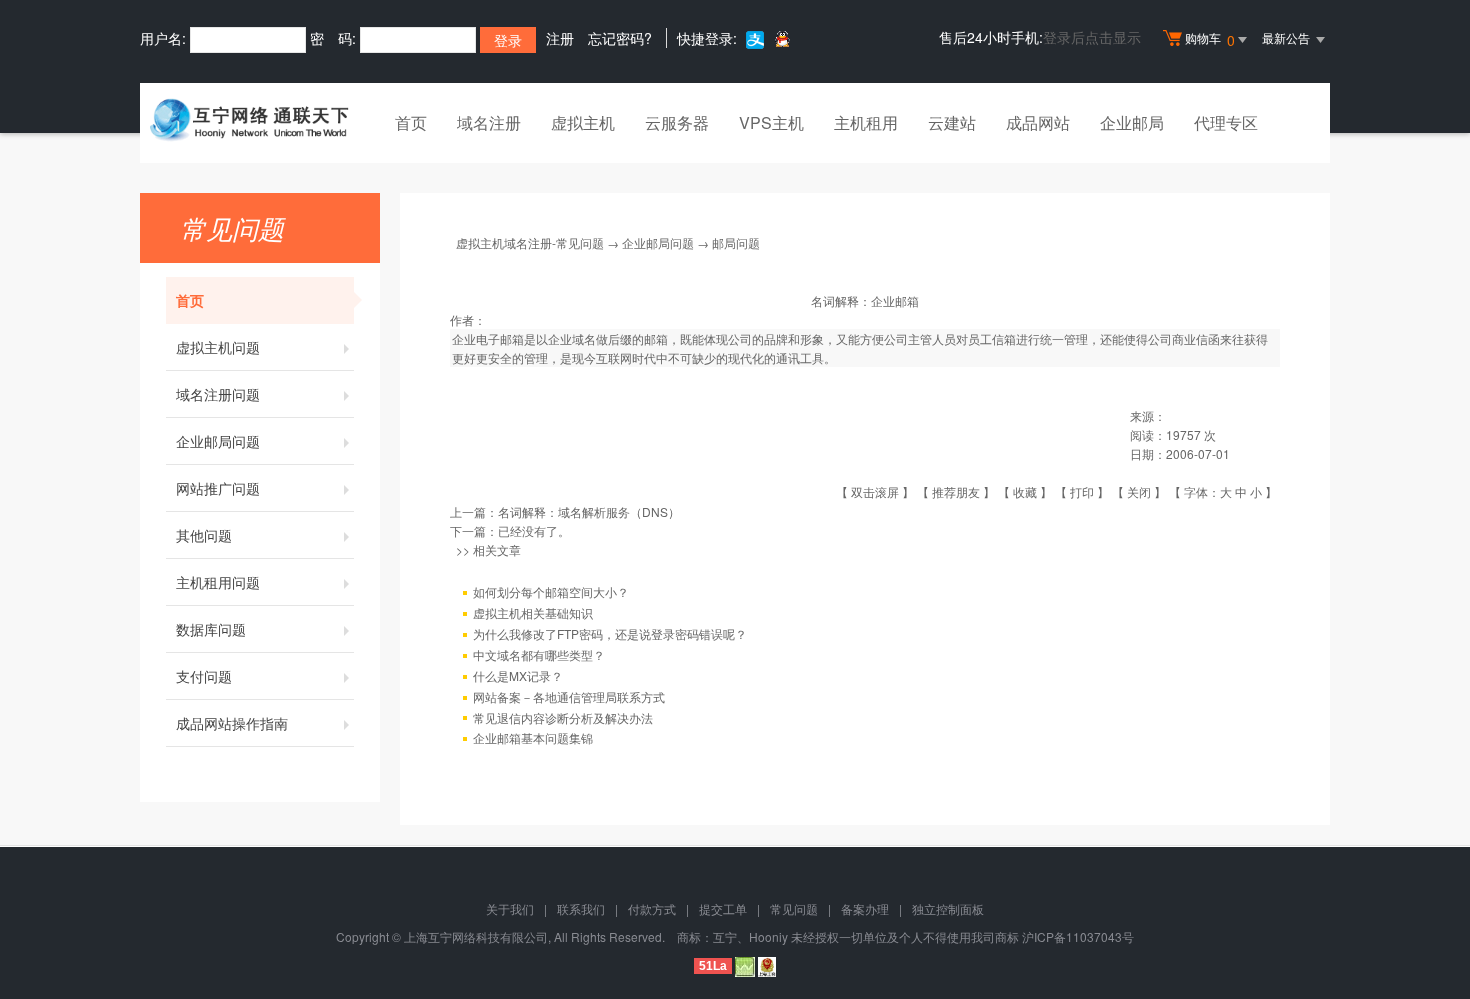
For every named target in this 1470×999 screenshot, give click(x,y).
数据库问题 (211, 629)
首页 (411, 122)
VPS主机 (771, 122)
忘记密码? (620, 38)
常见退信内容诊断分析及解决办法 (563, 717)
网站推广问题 (218, 488)
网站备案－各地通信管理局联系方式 (569, 696)
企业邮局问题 (218, 441)
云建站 (952, 122)
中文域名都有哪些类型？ (539, 654)
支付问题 (204, 676)
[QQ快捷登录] (781, 38)
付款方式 (652, 908)
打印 (1082, 491)
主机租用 (866, 122)
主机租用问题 (218, 582)
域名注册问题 (218, 394)
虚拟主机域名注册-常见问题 (530, 242)
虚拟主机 (583, 122)
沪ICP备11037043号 (1078, 936)
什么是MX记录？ (518, 675)
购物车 (1210, 39)
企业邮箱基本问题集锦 (533, 737)
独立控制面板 (948, 908)
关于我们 (510, 908)
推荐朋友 (956, 491)
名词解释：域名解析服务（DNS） (589, 511)
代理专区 (1226, 122)
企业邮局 (1132, 122)
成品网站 (1038, 122)
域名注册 (489, 122)
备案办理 (865, 908)
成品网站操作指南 (232, 723)
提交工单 (723, 908)
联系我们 (581, 908)
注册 (560, 38)
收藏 (1025, 491)
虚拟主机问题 (218, 347)
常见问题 (794, 908)
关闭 (1139, 491)
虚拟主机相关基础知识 (533, 612)
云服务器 (677, 122)
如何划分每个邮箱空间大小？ (551, 591)
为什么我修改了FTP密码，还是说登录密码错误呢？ (610, 633)
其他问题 (204, 535)
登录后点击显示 (1092, 37)
